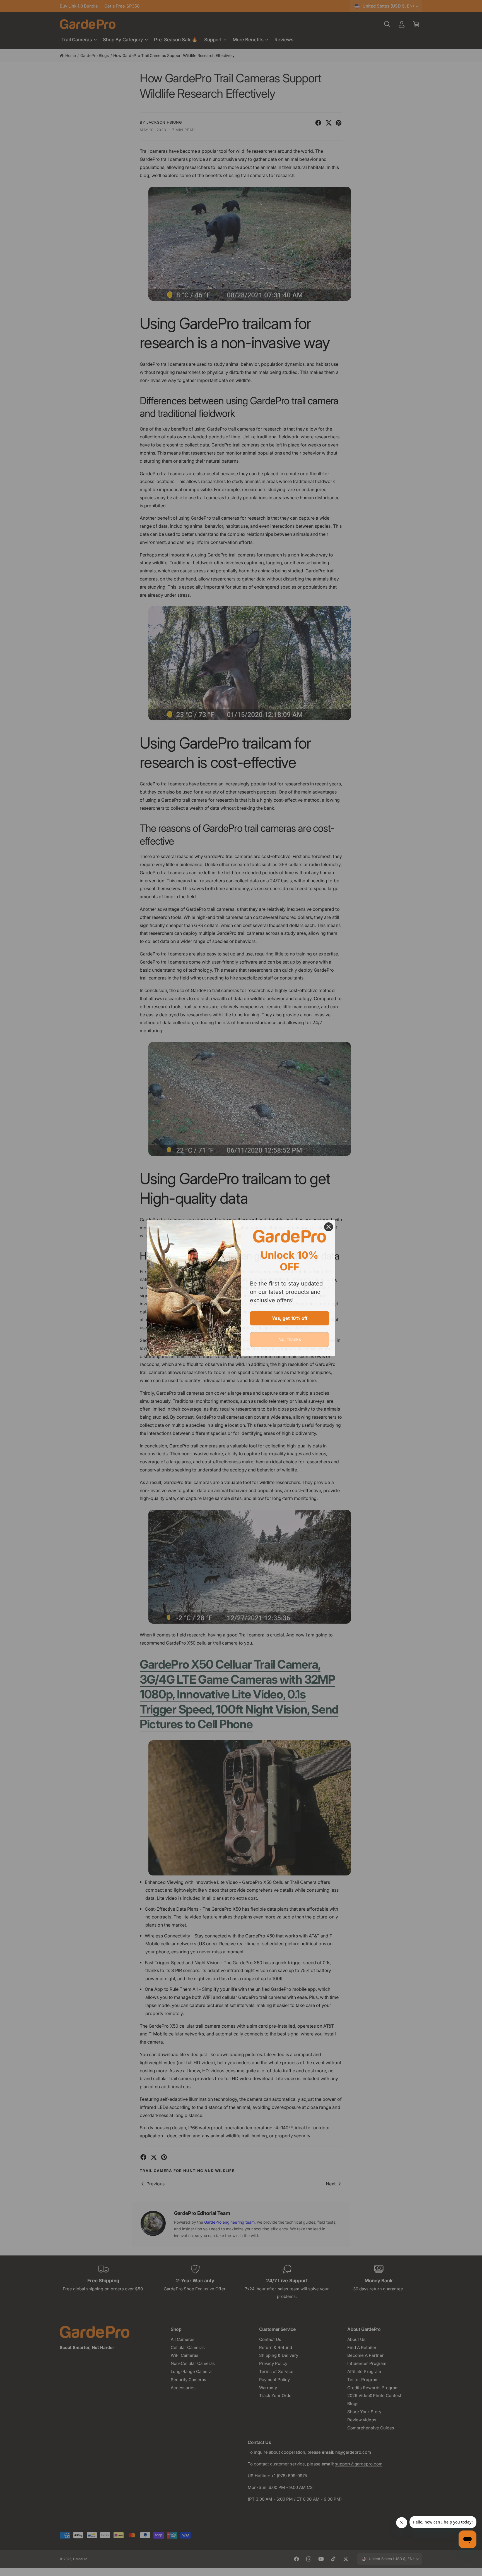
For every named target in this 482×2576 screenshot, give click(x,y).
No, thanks (290, 1339)
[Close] (329, 1227)
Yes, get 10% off (290, 1318)
